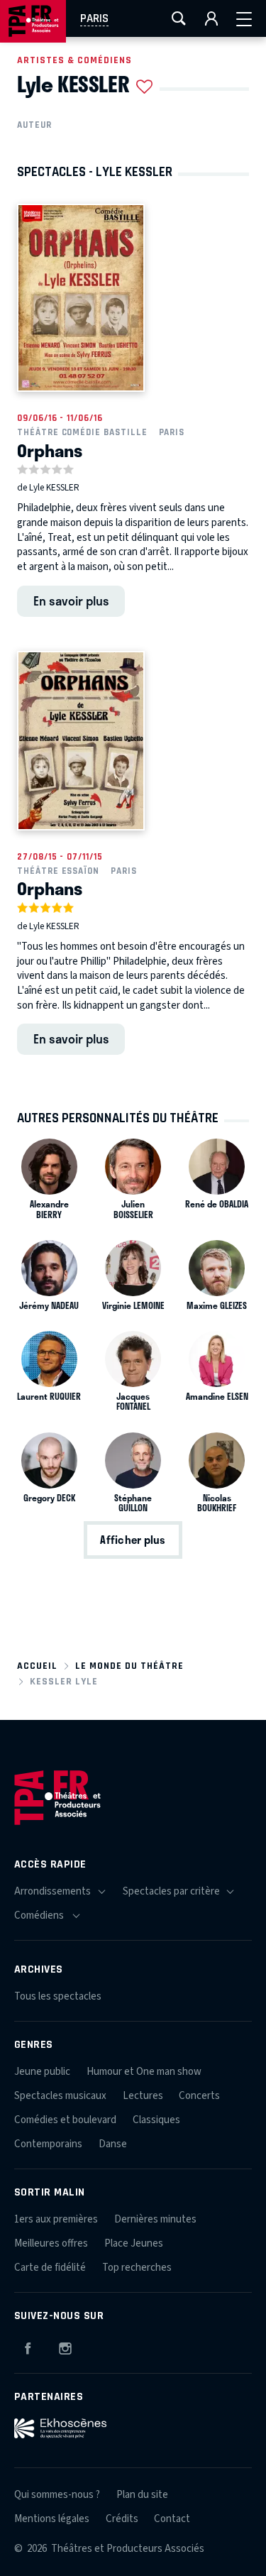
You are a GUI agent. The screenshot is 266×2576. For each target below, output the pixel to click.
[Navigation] (244, 18)
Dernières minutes (155, 2219)
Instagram (65, 2346)
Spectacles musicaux (60, 2096)
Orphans (50, 450)
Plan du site (142, 2495)
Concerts (199, 2096)
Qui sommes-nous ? (57, 2495)
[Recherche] (179, 18)
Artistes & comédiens (74, 60)
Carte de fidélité (50, 2268)
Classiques (156, 2120)
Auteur (34, 125)
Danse (113, 2144)
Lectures (143, 2096)
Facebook (28, 2346)
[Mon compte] (211, 18)
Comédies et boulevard (65, 2120)
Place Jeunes (134, 2243)
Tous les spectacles (58, 1996)
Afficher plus (133, 1540)
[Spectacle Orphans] (81, 298)
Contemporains (48, 2144)
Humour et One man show (144, 2072)
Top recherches (137, 2268)
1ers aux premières (56, 2219)
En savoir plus (71, 601)
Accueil (37, 1666)
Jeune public (42, 2072)
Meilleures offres (51, 2243)
